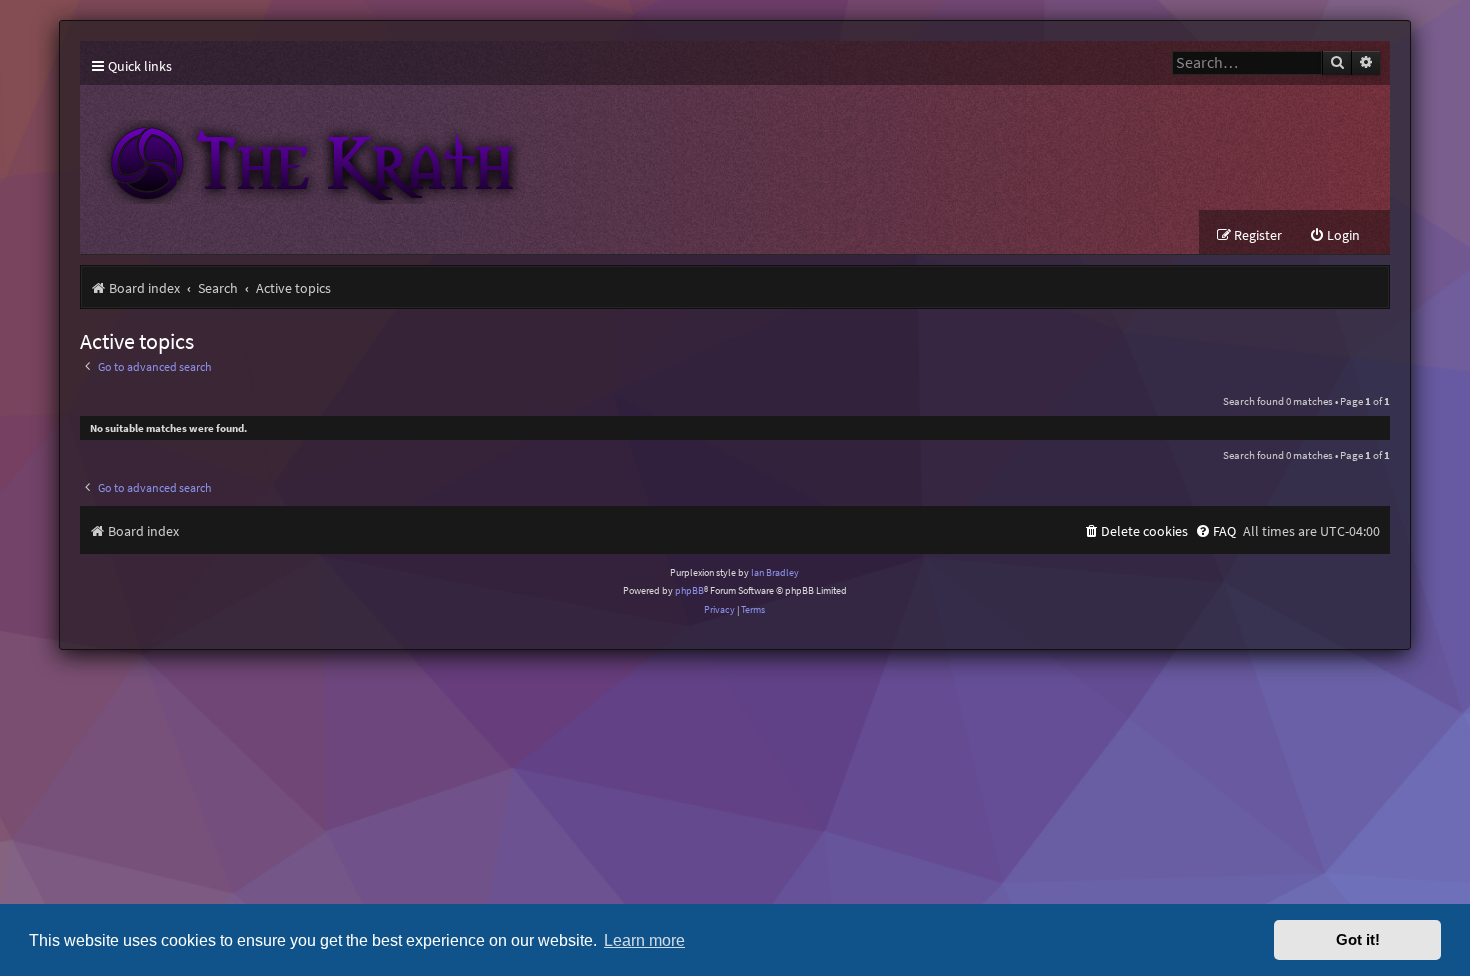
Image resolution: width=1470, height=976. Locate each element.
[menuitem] (1334, 235)
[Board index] (450, 147)
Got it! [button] (1358, 940)
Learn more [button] (644, 940)
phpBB (689, 590)
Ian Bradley (775, 572)
